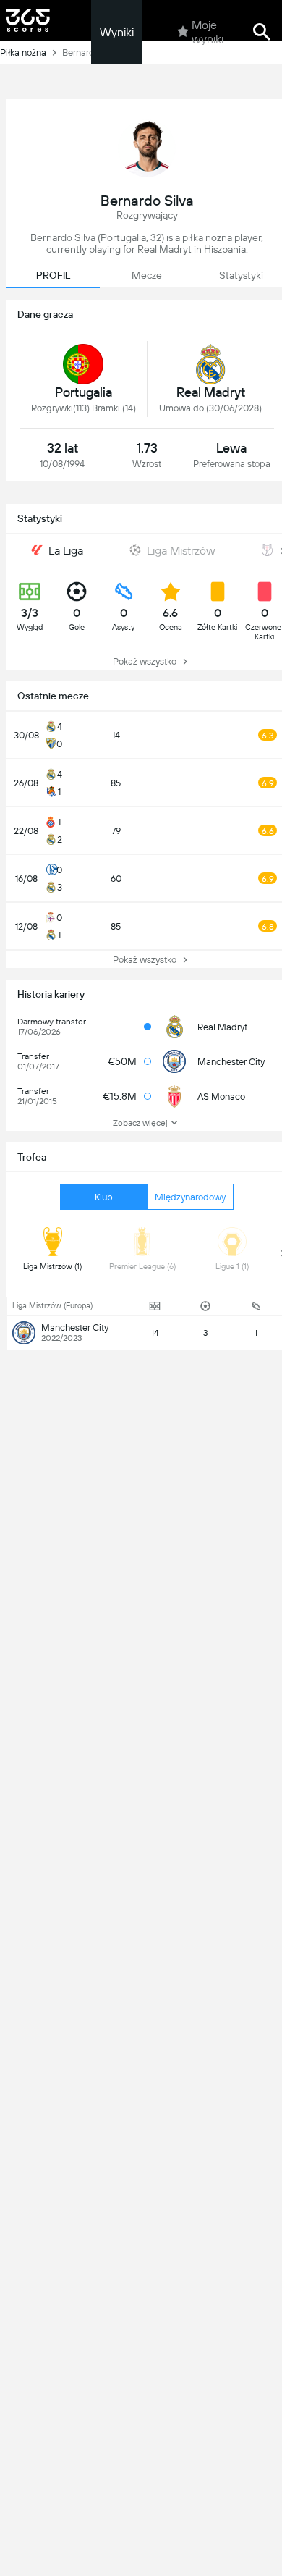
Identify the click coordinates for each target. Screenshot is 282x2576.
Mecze (147, 275)
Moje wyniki (208, 32)
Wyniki (117, 32)
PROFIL (53, 275)
